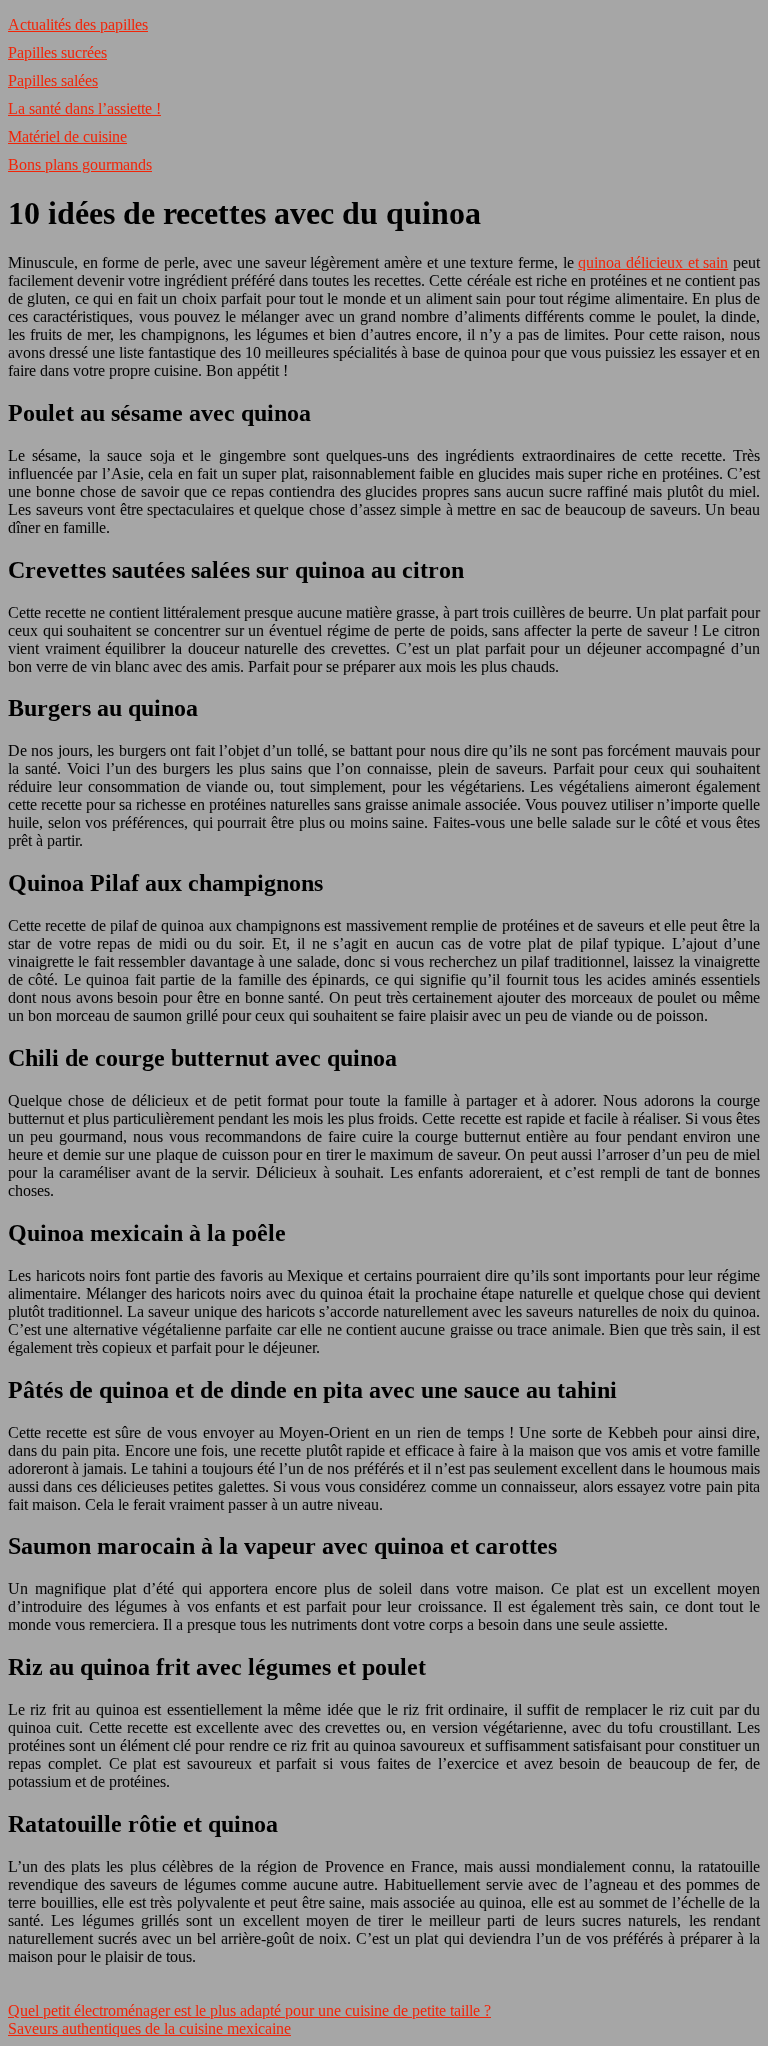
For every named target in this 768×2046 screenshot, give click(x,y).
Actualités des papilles (78, 24)
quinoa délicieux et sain (653, 262)
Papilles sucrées (57, 52)
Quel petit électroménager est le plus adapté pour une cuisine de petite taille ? (249, 2010)
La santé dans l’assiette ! (84, 108)
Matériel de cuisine (67, 136)
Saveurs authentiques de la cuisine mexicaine (149, 2028)
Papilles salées (53, 80)
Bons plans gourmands (80, 164)
